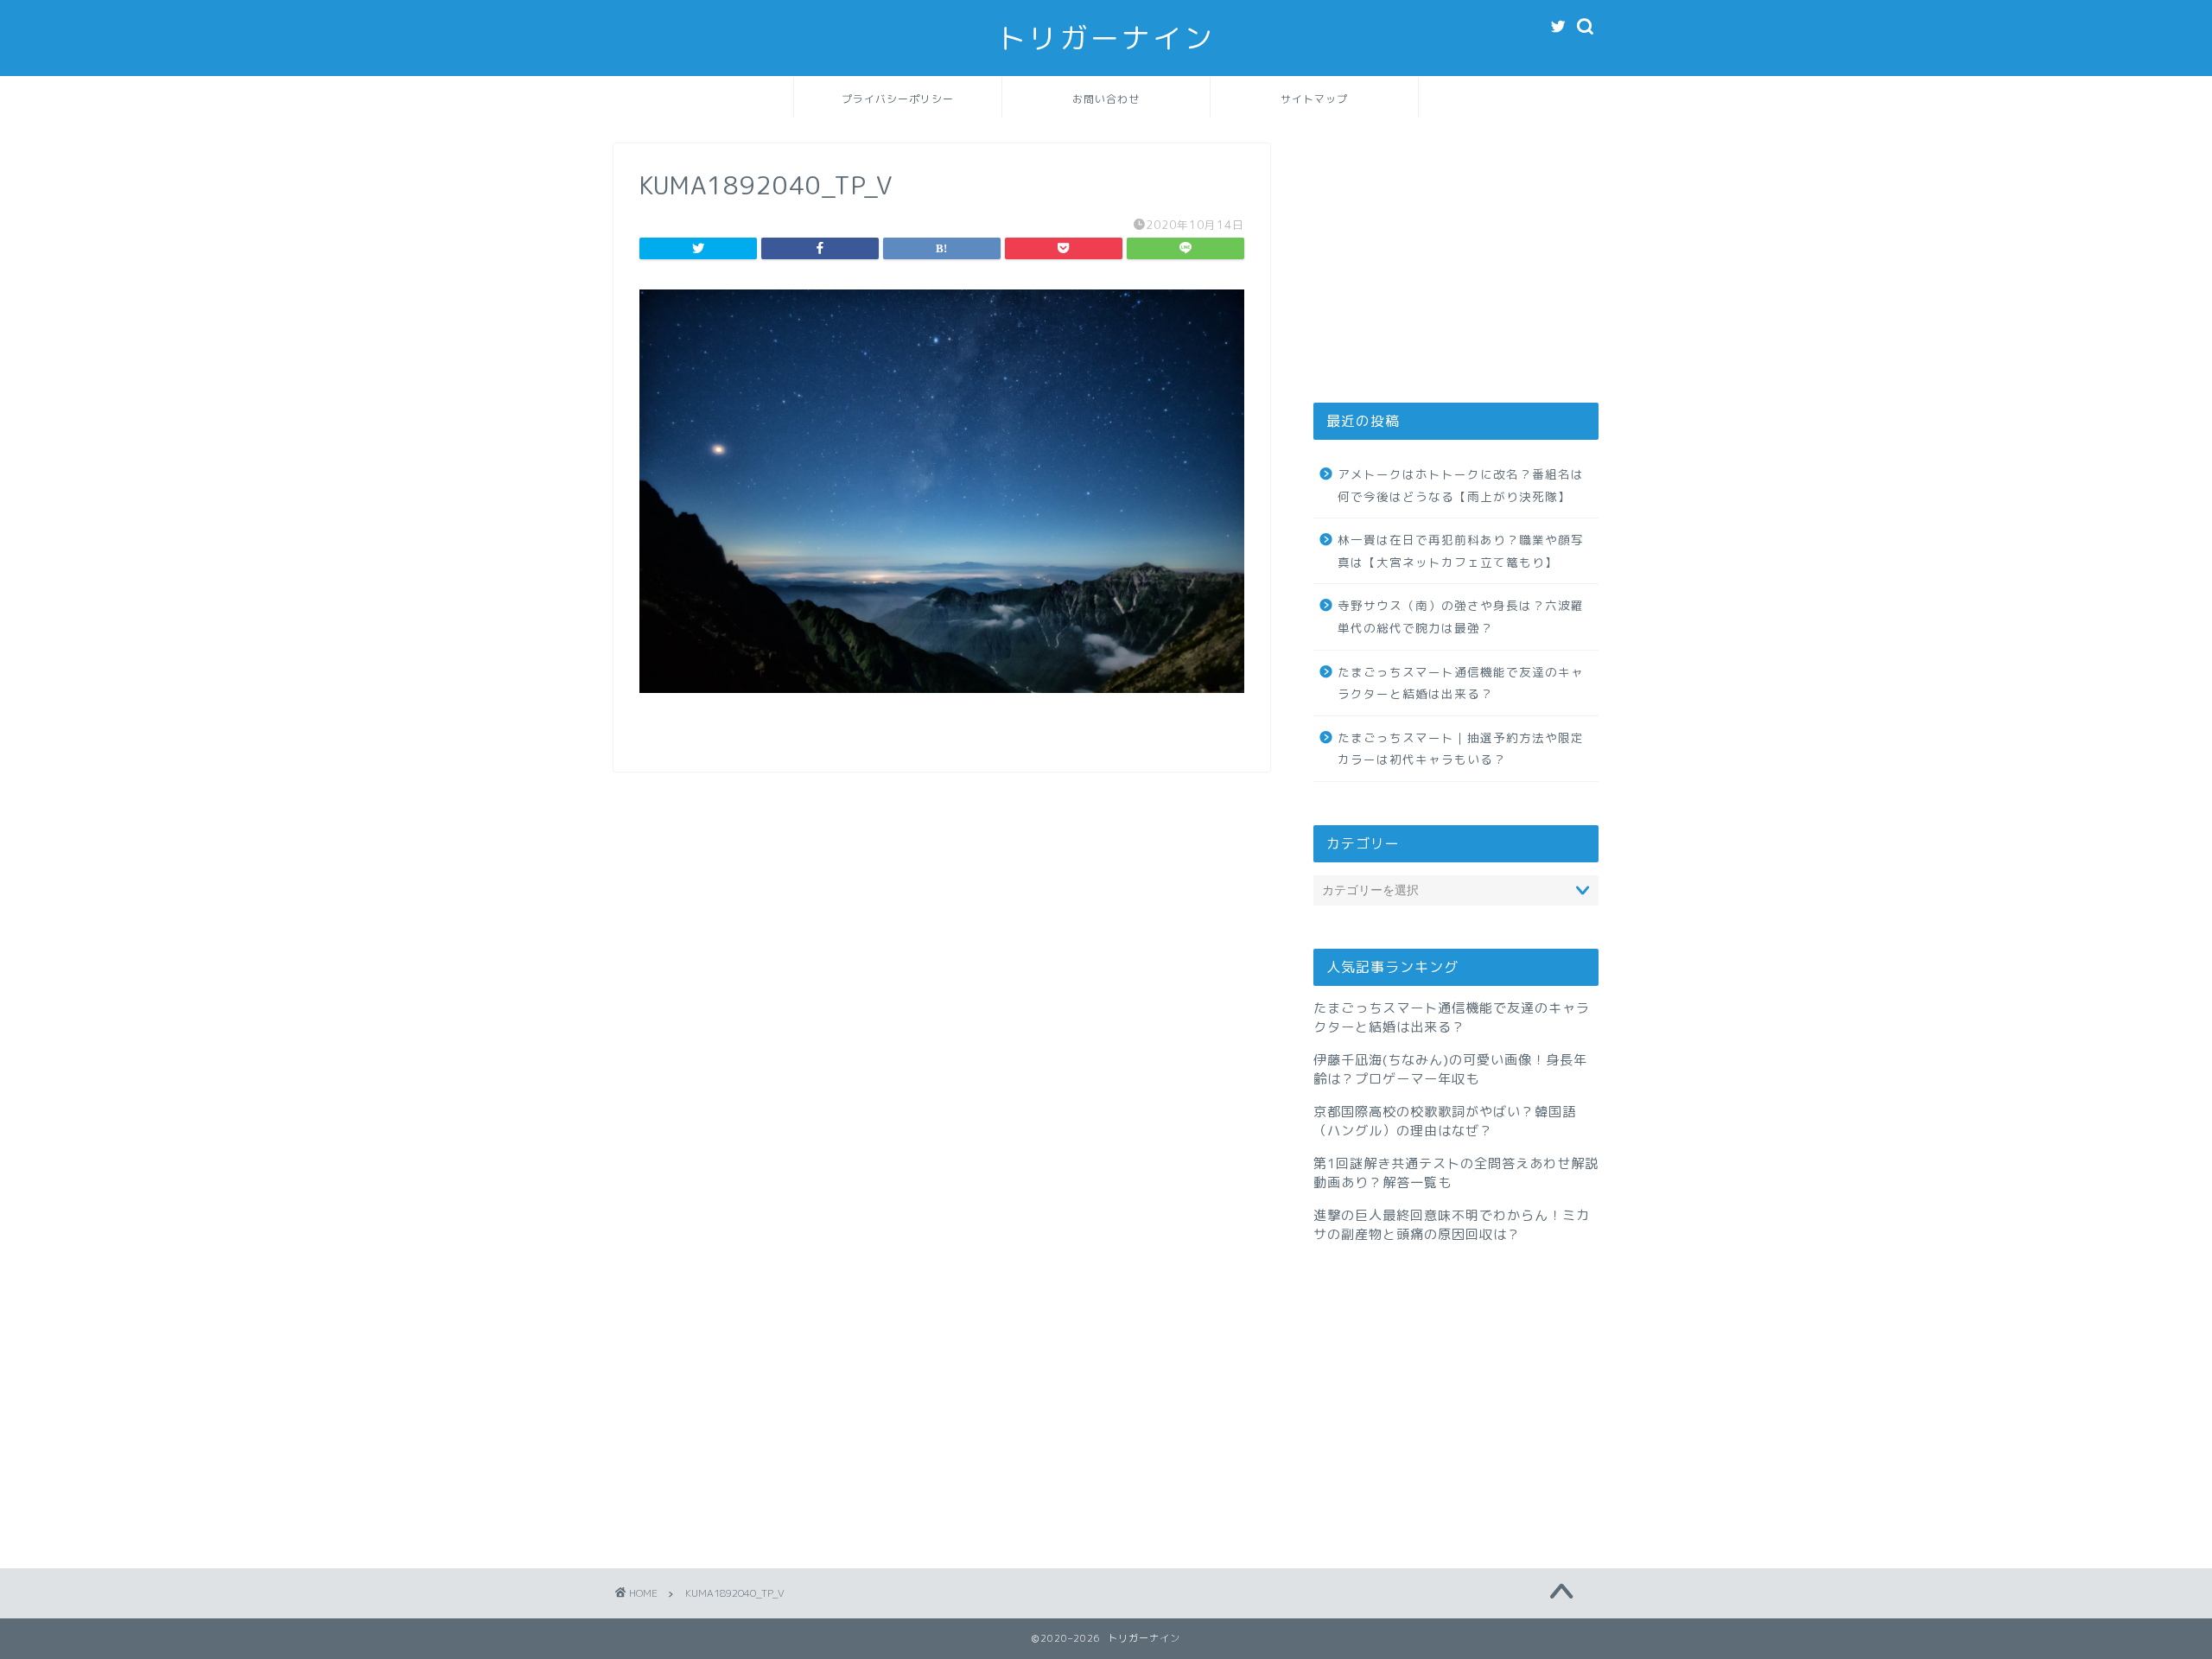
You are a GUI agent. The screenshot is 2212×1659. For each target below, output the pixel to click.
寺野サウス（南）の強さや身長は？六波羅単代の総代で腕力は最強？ (1461, 617)
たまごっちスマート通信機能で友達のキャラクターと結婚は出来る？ (1461, 683)
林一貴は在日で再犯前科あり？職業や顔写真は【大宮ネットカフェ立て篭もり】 (1461, 551)
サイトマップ (1314, 99)
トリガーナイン (1106, 38)
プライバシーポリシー (898, 99)
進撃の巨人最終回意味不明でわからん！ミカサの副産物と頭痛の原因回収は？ (1452, 1225)
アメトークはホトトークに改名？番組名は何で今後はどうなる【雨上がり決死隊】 (1461, 485)
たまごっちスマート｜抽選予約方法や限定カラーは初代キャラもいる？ (1461, 749)
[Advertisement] (1456, 251)
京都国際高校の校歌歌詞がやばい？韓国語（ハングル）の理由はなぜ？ (1445, 1121)
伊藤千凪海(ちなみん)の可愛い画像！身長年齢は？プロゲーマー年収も (1450, 1069)
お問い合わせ (1106, 99)
